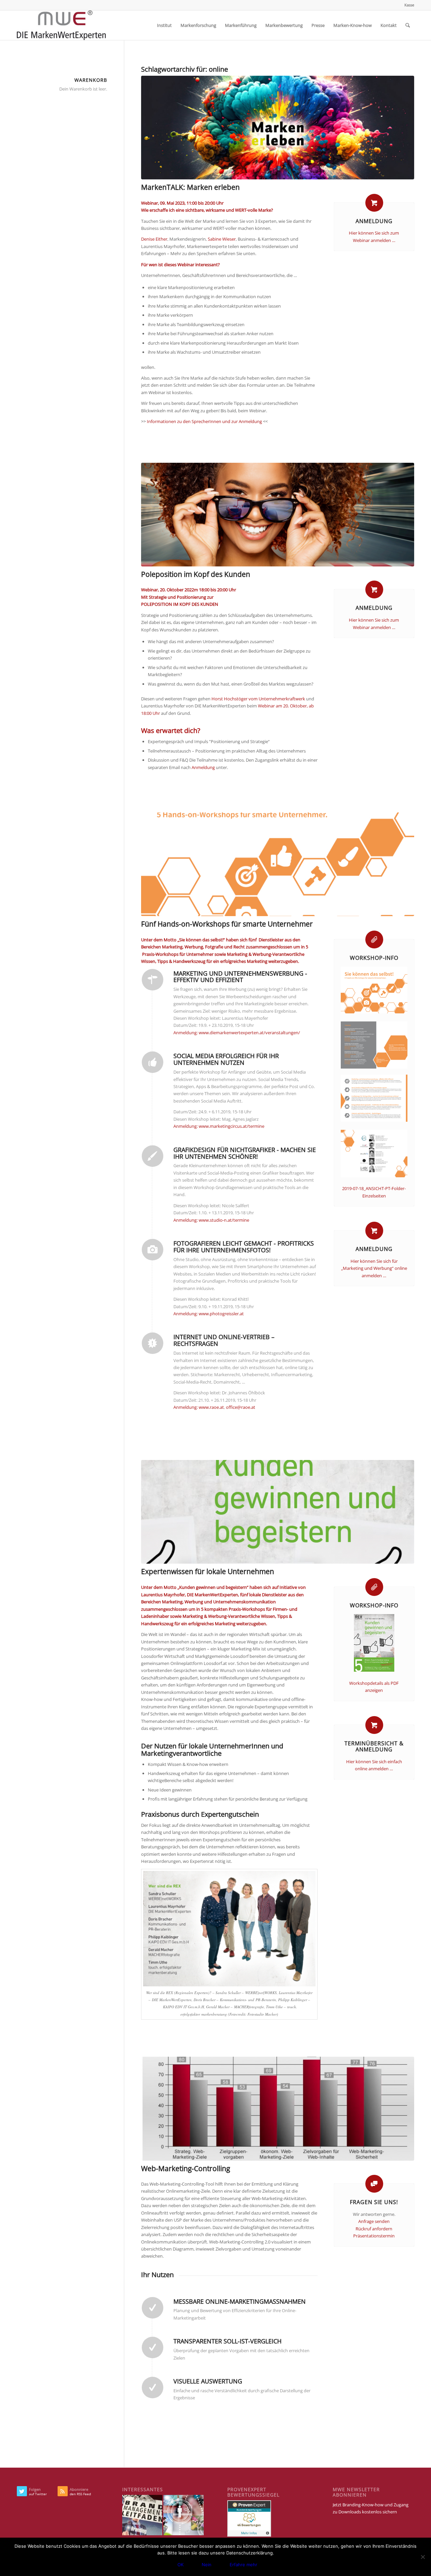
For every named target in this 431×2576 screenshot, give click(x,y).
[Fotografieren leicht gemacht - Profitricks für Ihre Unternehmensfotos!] (153, 1250)
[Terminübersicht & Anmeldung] (374, 1725)
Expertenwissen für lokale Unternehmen (208, 1571)
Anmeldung (374, 221)
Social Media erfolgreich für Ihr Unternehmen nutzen (226, 1059)
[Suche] (408, 25)
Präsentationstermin (374, 2236)
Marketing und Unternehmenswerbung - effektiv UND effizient (240, 977)
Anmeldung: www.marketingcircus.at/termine (219, 1126)
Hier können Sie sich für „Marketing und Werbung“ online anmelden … (374, 1268)
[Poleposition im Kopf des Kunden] (278, 515)
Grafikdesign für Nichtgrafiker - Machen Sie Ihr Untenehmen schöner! (245, 1153)
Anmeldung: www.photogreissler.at (209, 1314)
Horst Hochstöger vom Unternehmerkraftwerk (258, 699)
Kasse (409, 5)
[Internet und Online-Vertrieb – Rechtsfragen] (153, 1343)
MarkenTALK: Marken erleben (190, 187)
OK (180, 2565)
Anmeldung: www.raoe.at (199, 1407)
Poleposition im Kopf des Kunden (196, 574)
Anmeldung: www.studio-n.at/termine (211, 1220)
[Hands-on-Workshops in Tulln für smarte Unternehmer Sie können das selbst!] (278, 864)
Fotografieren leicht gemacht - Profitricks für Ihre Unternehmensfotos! (244, 1247)
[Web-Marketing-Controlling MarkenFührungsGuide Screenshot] (278, 2109)
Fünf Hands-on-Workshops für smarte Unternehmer (227, 924)
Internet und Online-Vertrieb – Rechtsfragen (224, 1340)
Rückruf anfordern (374, 2229)
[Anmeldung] (374, 203)
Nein (207, 2565)
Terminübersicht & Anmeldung (374, 1746)
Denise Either (154, 239)
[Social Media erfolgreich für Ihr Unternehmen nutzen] (153, 1062)
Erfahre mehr (243, 2565)
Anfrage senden (374, 2221)
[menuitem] (408, 5)
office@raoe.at (241, 1407)
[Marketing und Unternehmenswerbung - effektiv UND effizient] (153, 980)
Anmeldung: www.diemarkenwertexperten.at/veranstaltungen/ (237, 1033)
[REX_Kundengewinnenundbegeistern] (278, 1512)
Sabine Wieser (222, 239)
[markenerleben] (278, 128)
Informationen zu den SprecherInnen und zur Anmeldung (204, 421)
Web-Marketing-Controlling (186, 2168)
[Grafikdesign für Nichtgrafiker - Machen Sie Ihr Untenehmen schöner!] (153, 1156)
